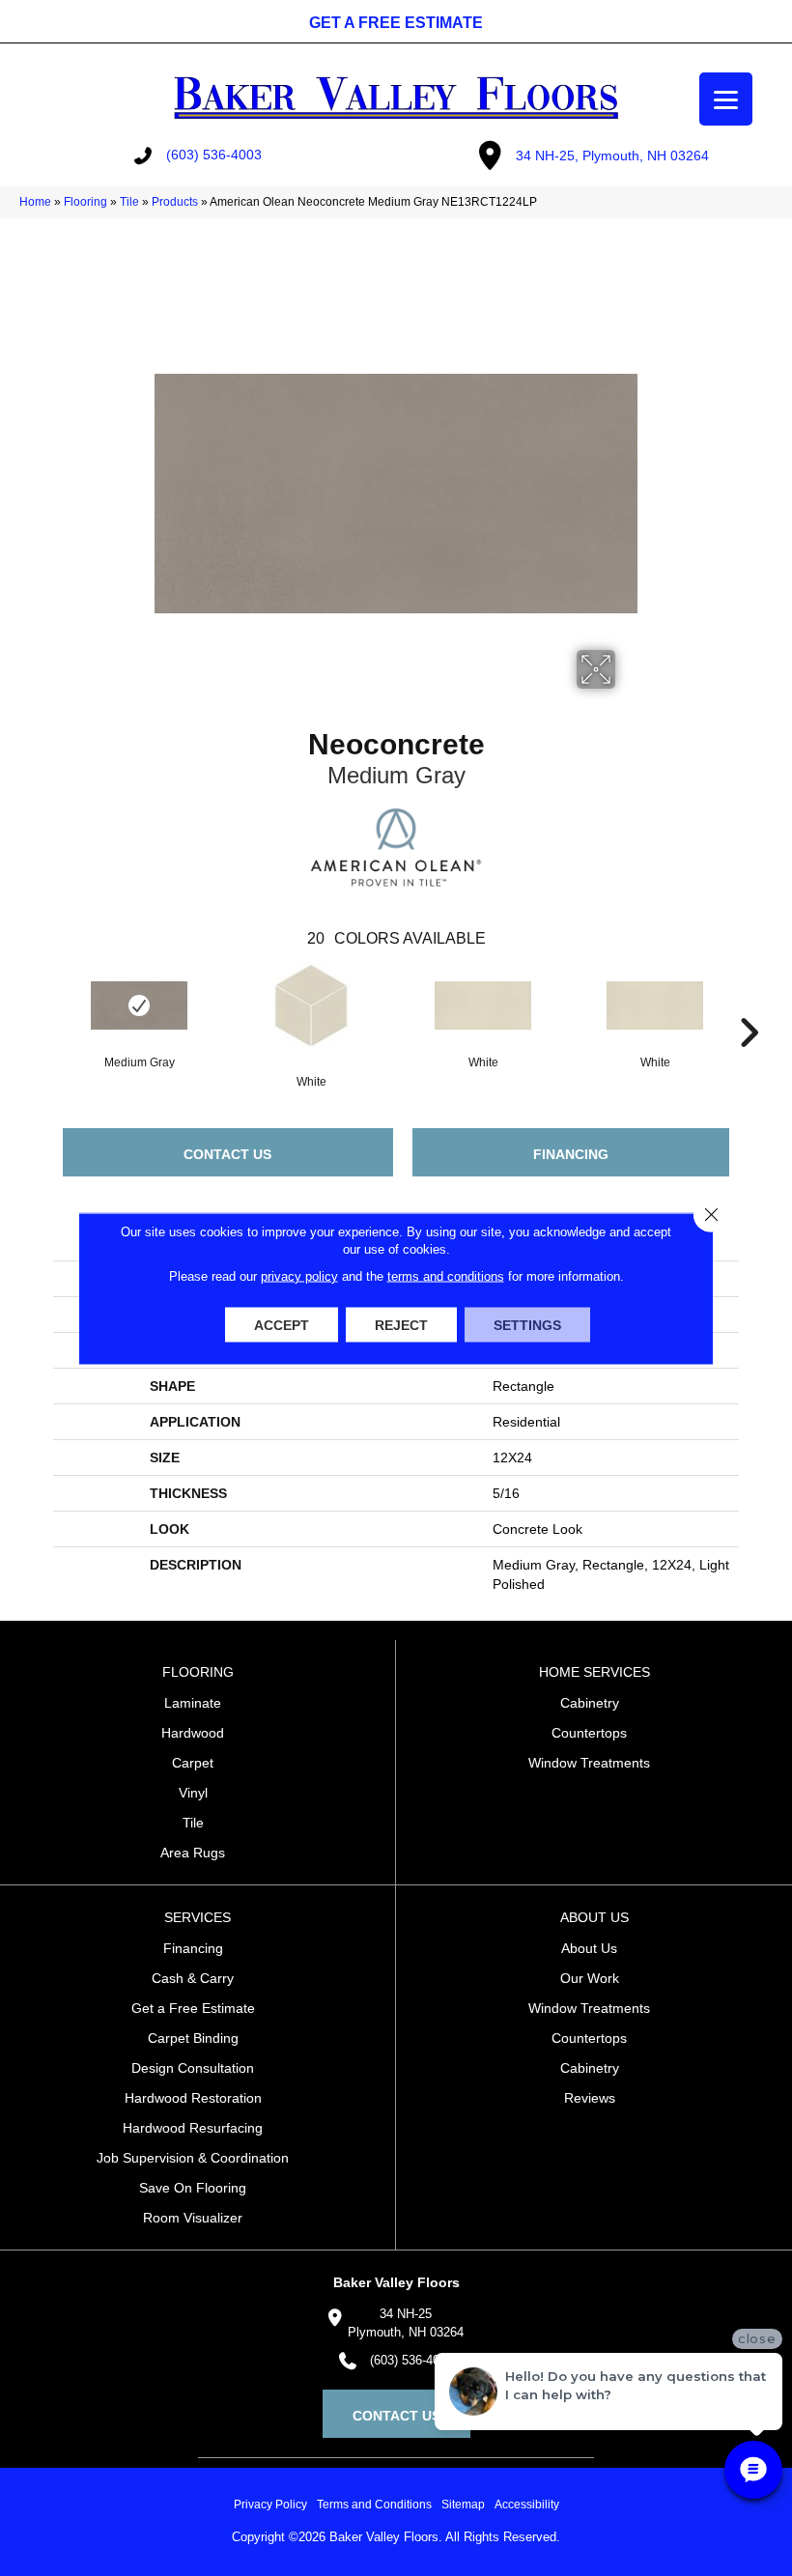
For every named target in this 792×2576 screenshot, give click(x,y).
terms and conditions (446, 1275)
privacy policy (299, 1275)
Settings (527, 1324)
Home (35, 202)
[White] (311, 1005)
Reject (401, 1324)
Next (749, 1004)
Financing (571, 1154)
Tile (129, 202)
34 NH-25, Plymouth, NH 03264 (612, 156)
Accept (282, 1324)
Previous (43, 1004)
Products (175, 202)
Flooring (85, 202)
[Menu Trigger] (726, 99)
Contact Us (227, 1154)
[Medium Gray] (139, 1005)
